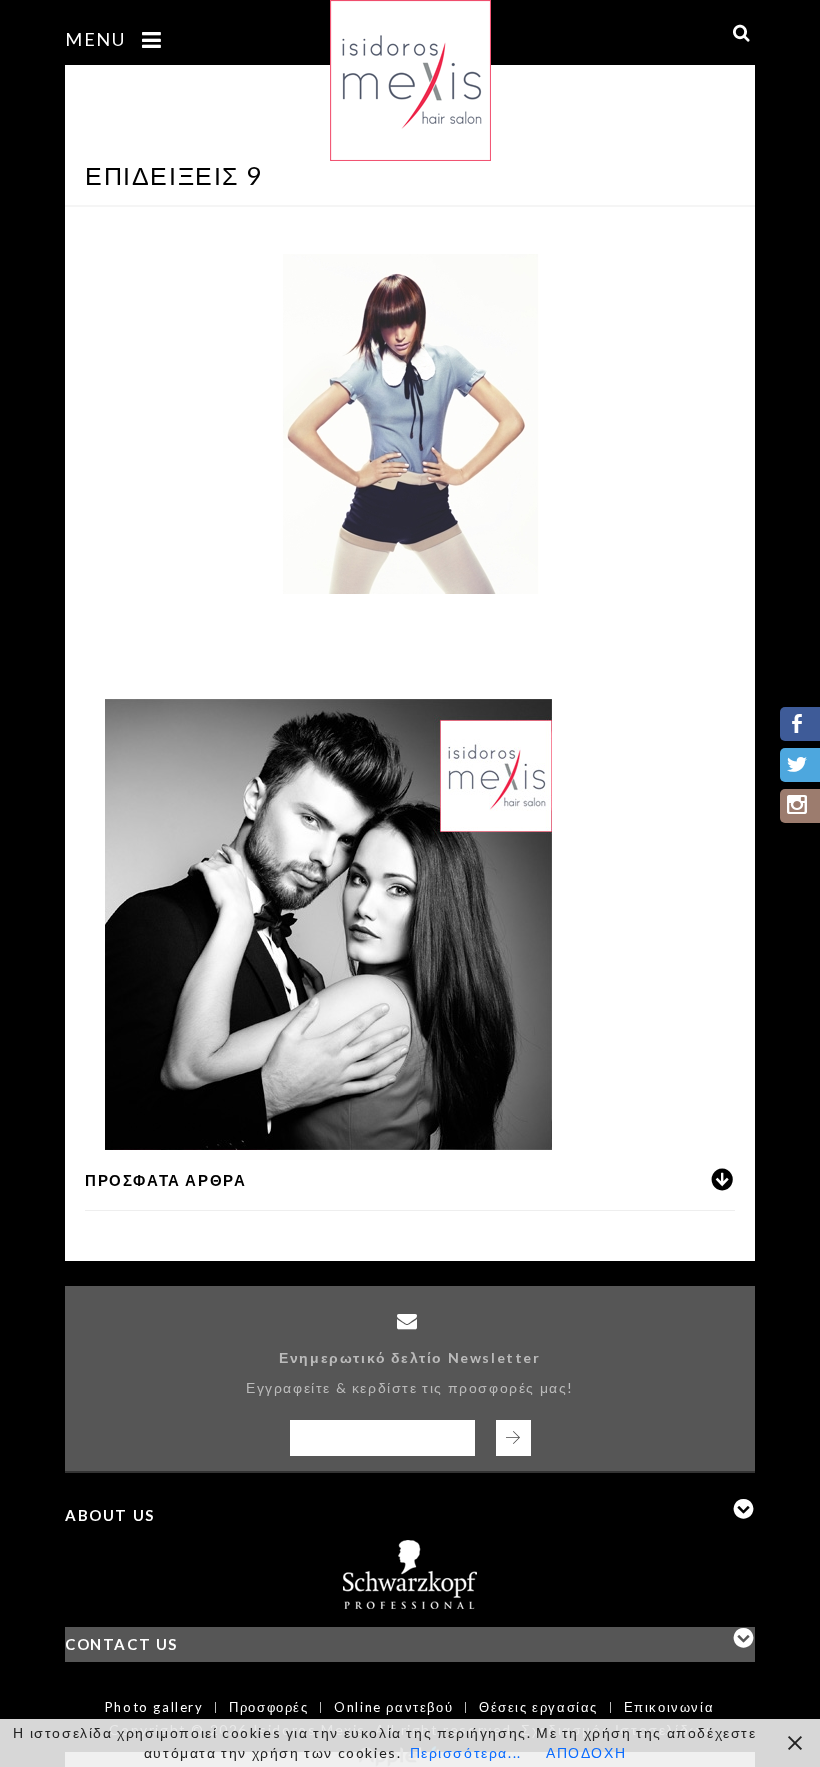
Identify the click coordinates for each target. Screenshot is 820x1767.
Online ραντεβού (393, 1707)
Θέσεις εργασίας (538, 1707)
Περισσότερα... (466, 1752)
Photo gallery (154, 1707)
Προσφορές (268, 1707)
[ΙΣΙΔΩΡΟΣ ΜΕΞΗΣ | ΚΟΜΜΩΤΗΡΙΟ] (410, 68)
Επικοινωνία (669, 1707)
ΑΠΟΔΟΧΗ (586, 1752)
